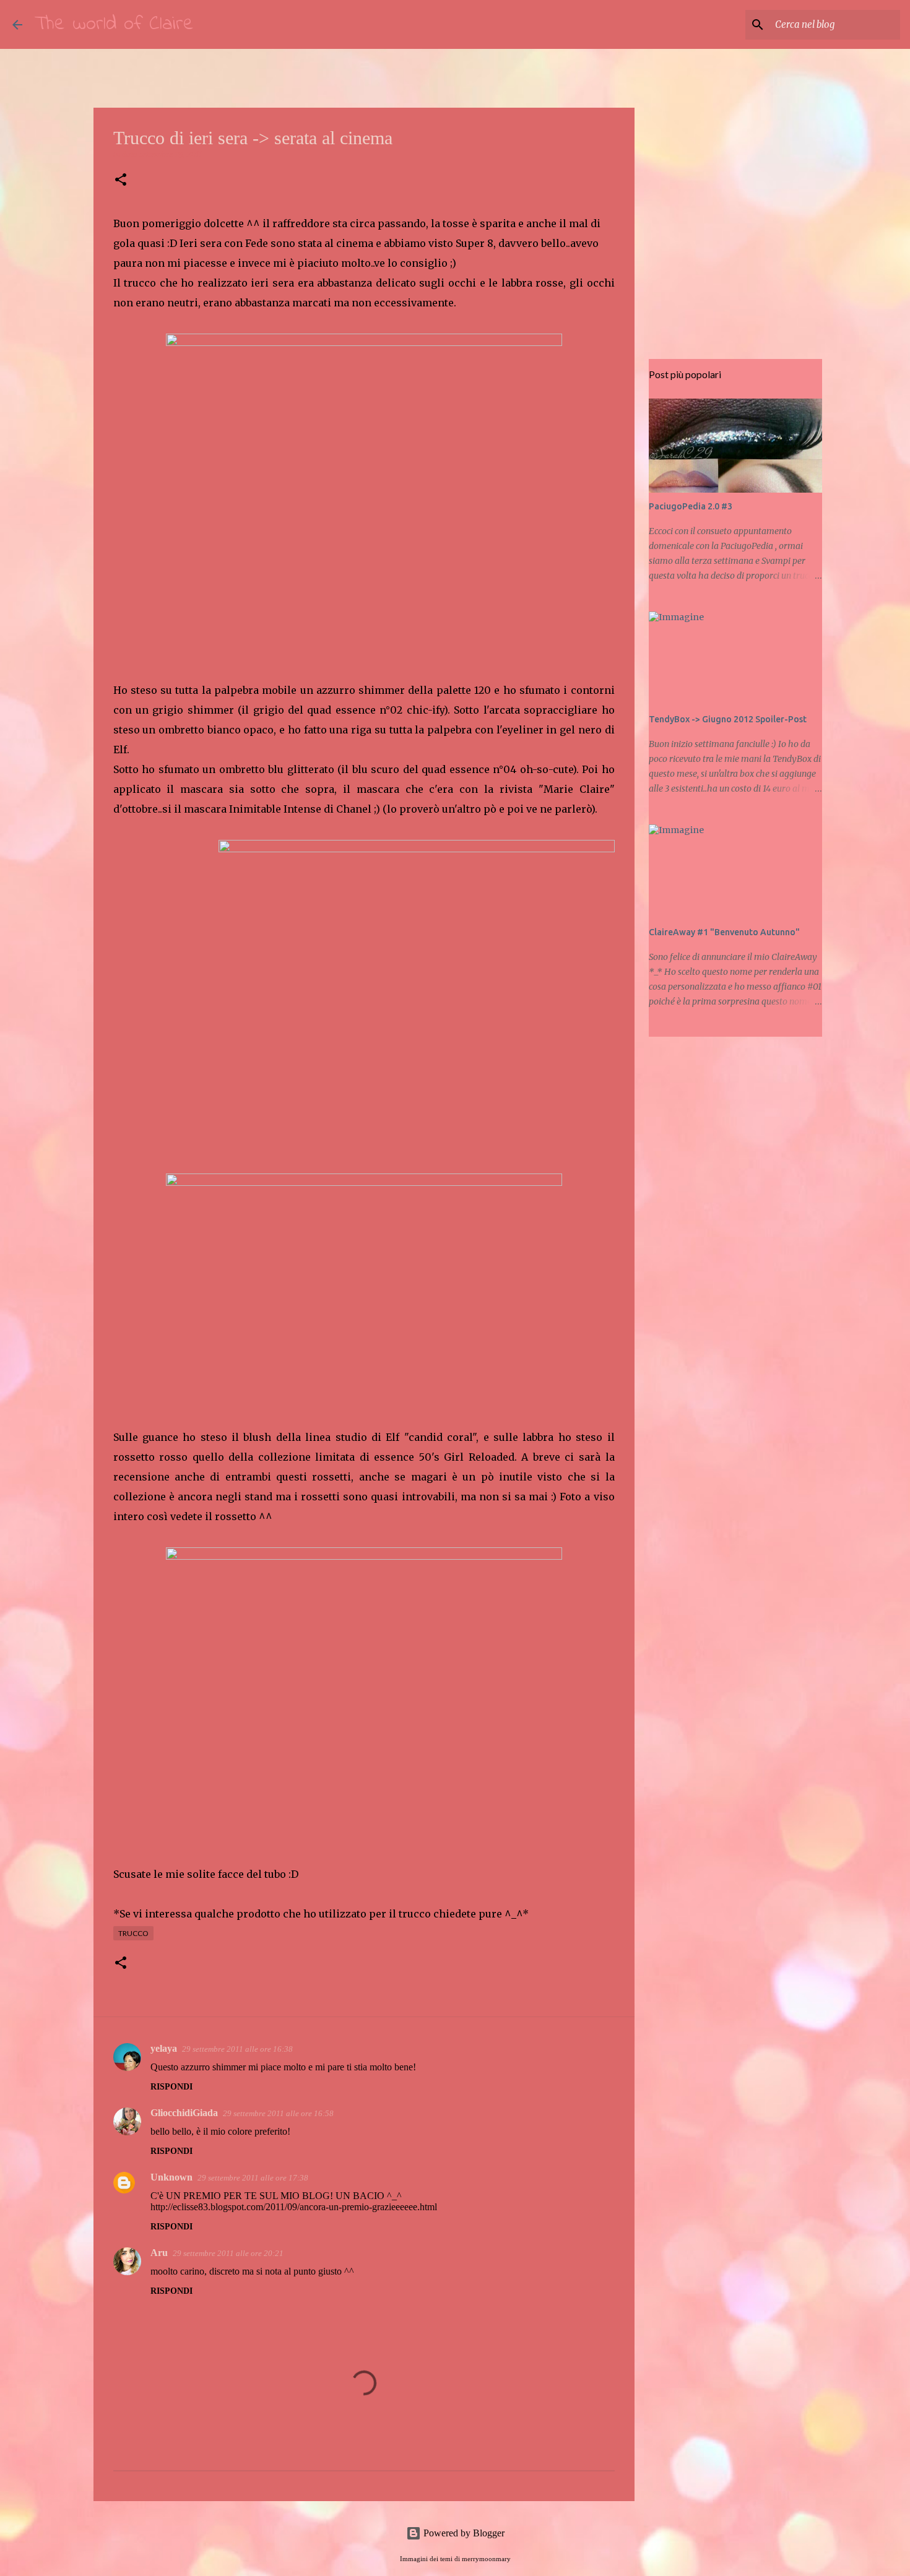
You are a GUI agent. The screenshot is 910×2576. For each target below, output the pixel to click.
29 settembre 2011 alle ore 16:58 (278, 2113)
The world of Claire (114, 24)
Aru (159, 2253)
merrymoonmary (486, 2559)
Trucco (133, 1933)
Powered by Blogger (463, 2533)
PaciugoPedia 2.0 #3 (691, 506)
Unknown (171, 2177)
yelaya (164, 2048)
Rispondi (171, 2087)
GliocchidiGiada (184, 2113)
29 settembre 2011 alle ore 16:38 (237, 2049)
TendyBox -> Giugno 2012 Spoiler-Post (728, 719)
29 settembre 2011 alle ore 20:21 (228, 2253)
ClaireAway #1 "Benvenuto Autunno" (724, 932)
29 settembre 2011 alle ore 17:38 (253, 2178)
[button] (121, 180)
